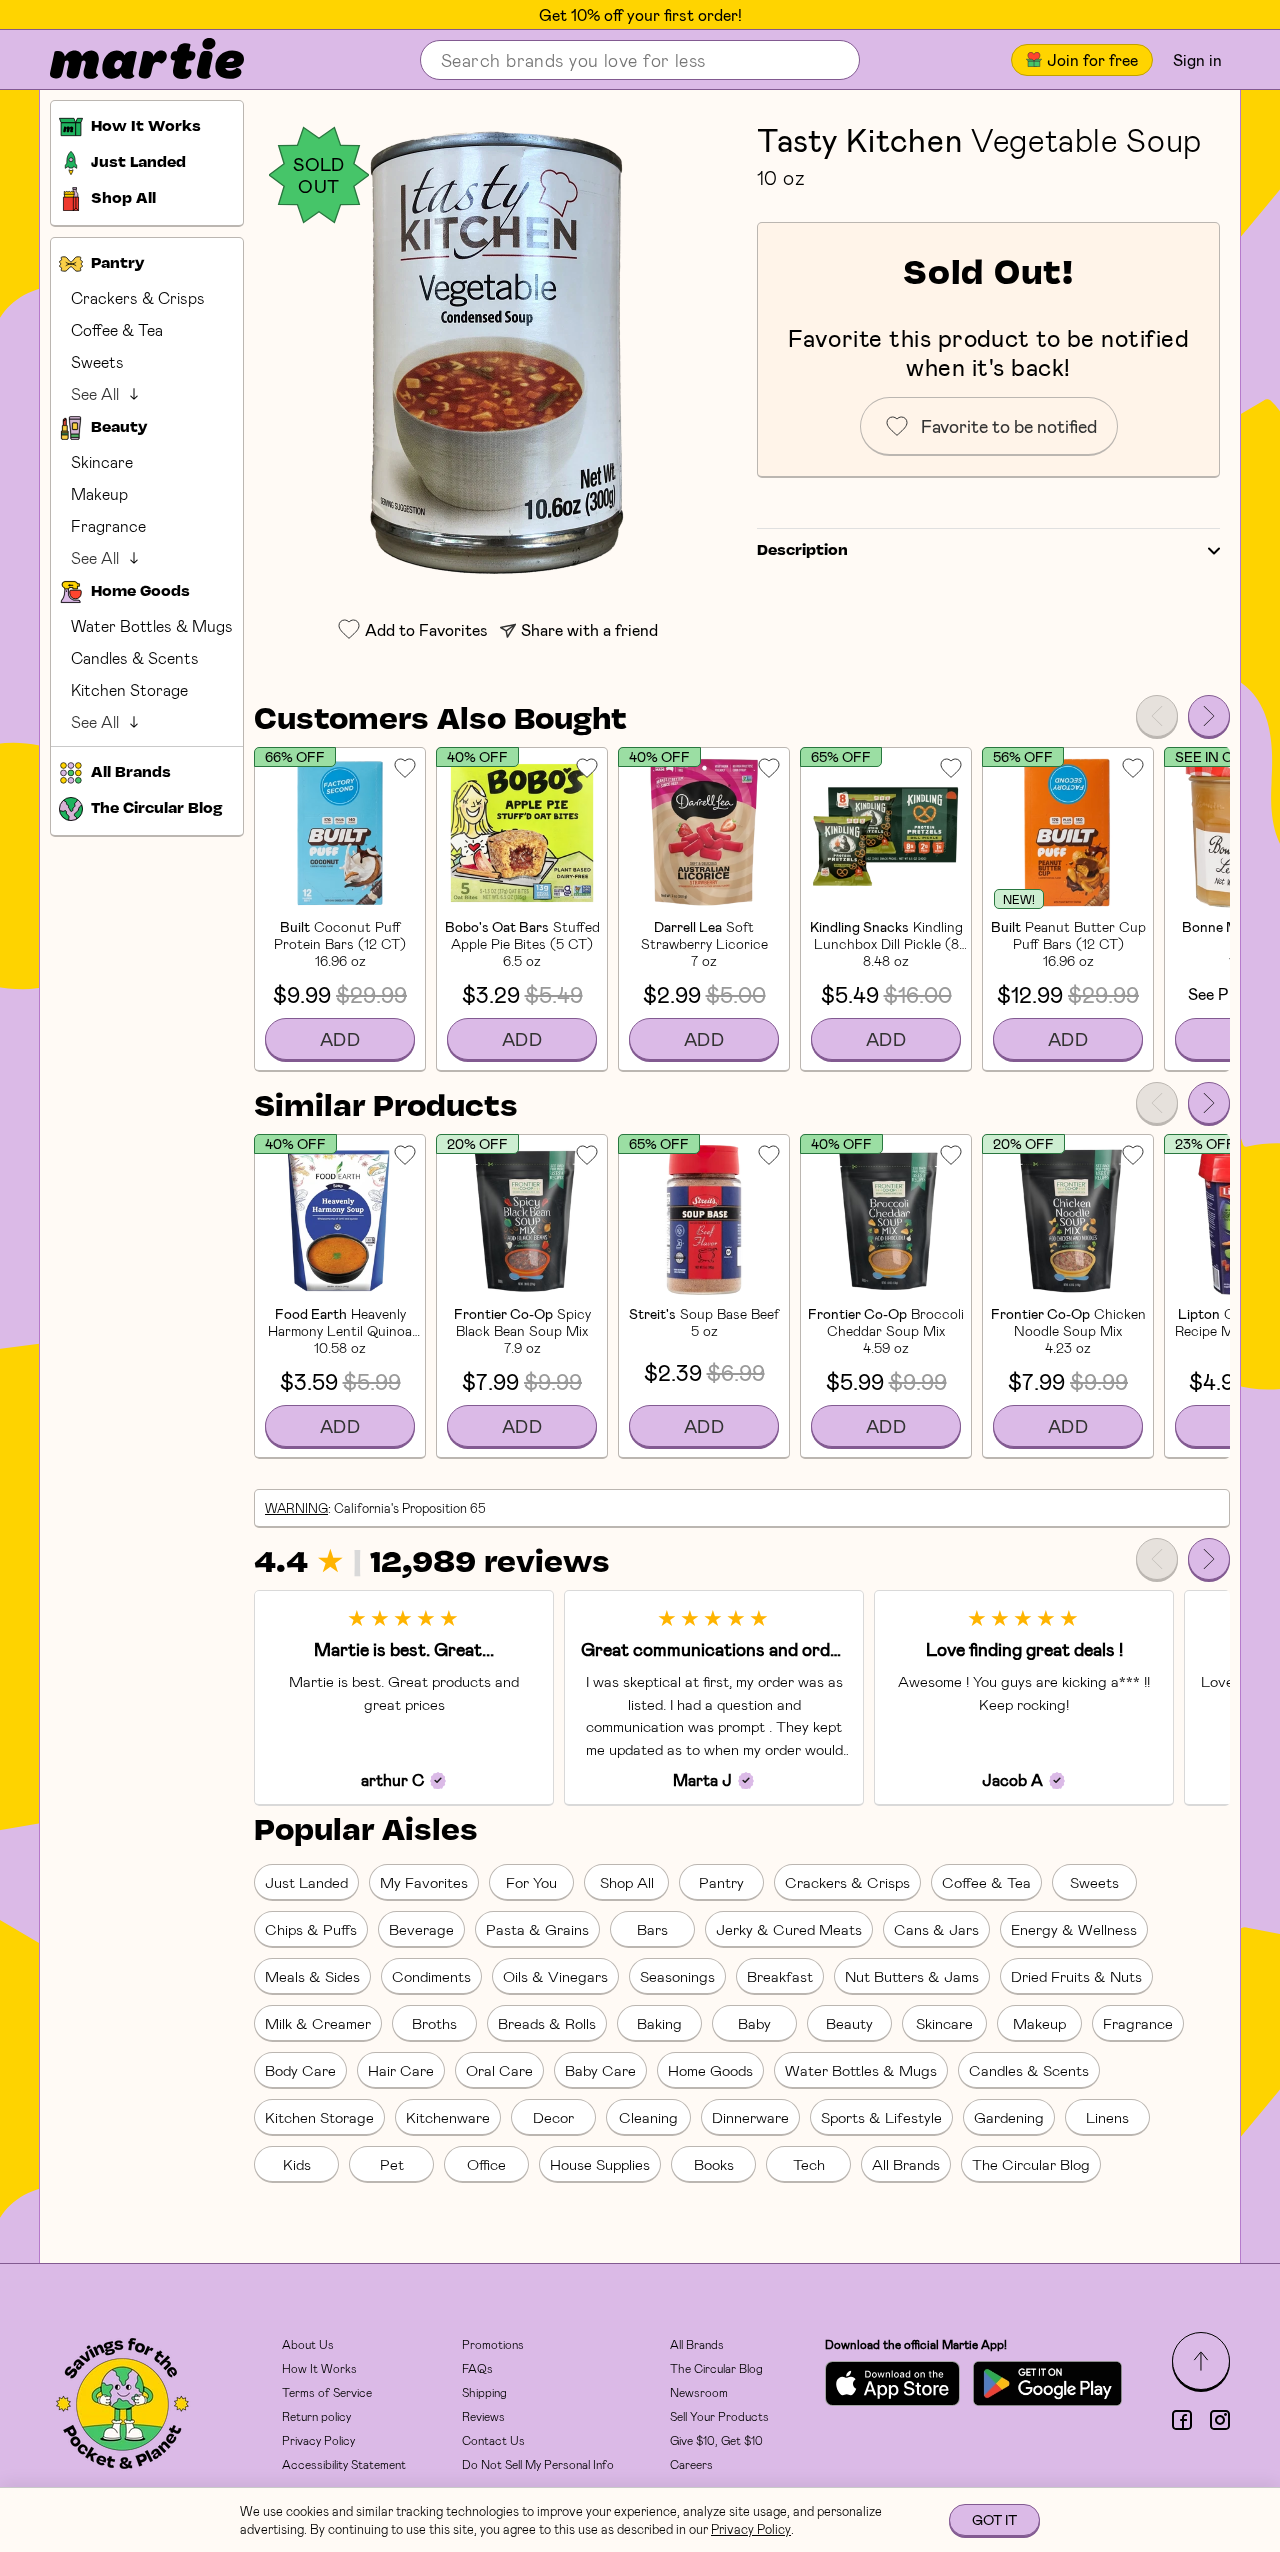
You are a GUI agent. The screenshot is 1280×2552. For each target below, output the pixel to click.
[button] (495, 351)
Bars (652, 1929)
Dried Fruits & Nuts (1076, 1976)
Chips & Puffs (311, 1929)
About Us (308, 2344)
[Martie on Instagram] (1220, 2420)
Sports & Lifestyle (881, 2117)
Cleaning (648, 2117)
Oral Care (499, 2070)
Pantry (721, 1882)
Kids (297, 2164)
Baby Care (600, 2070)
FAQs (477, 2368)
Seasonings (677, 1976)
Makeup (99, 493)
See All (95, 393)
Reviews (483, 2416)
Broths (434, 2023)
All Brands (906, 2164)
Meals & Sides (312, 1976)
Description (802, 551)
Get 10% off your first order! (640, 15)
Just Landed (306, 1882)
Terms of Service (327, 2392)
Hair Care (401, 2070)
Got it (994, 2519)
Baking (659, 2023)
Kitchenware (448, 2117)
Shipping (484, 2392)
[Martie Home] (130, 60)
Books (714, 2164)
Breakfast (780, 1976)
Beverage (421, 1929)
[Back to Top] (1201, 2361)
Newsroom (699, 2392)
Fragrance (108, 525)
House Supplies (600, 2164)
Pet (392, 2164)
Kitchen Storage (129, 689)
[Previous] (1157, 716)
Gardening (1009, 2117)
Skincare (102, 461)
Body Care (300, 2070)
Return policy (316, 2416)
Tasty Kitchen (859, 139)
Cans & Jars (936, 1929)
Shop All (627, 1882)
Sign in (1197, 59)
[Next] (1209, 716)
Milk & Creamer (318, 2023)
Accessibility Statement (344, 2464)
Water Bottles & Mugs (152, 625)
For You (531, 1882)
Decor (553, 2117)
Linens (1107, 2117)
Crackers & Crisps (138, 297)
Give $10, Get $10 (716, 2440)
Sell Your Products (719, 2416)
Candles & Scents (135, 657)
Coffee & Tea (117, 329)
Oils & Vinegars (555, 1976)
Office (486, 2164)
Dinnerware (750, 2117)
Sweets (97, 361)
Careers (691, 2464)
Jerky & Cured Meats (789, 1929)
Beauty (849, 2023)
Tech (809, 2164)
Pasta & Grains (537, 1929)
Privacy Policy (318, 2440)
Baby (754, 2023)
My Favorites (424, 1882)
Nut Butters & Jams (912, 1976)
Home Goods (710, 2070)
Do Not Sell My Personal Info (538, 2464)
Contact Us (493, 2440)
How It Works (319, 2368)
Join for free (1092, 59)
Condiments (431, 1976)
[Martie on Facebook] (1182, 2420)
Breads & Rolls (547, 2023)
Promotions (493, 2344)
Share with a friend (589, 629)
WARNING (296, 1508)
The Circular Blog (1031, 2164)
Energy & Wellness (1074, 1929)
